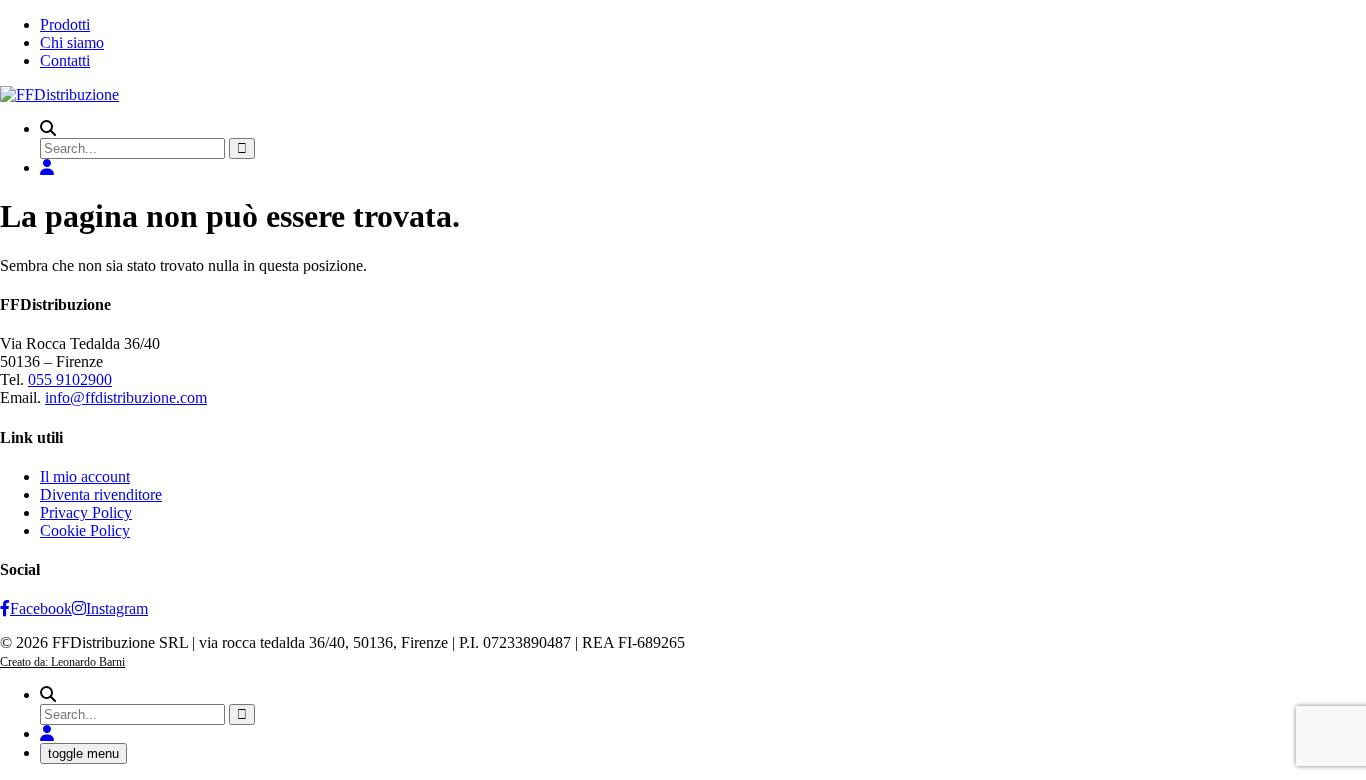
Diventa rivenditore (101, 494)
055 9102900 (70, 379)
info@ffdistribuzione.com (126, 397)
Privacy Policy (86, 512)
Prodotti (65, 24)
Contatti (65, 60)
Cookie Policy (85, 530)
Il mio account (85, 476)
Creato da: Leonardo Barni (62, 662)
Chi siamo (72, 42)
